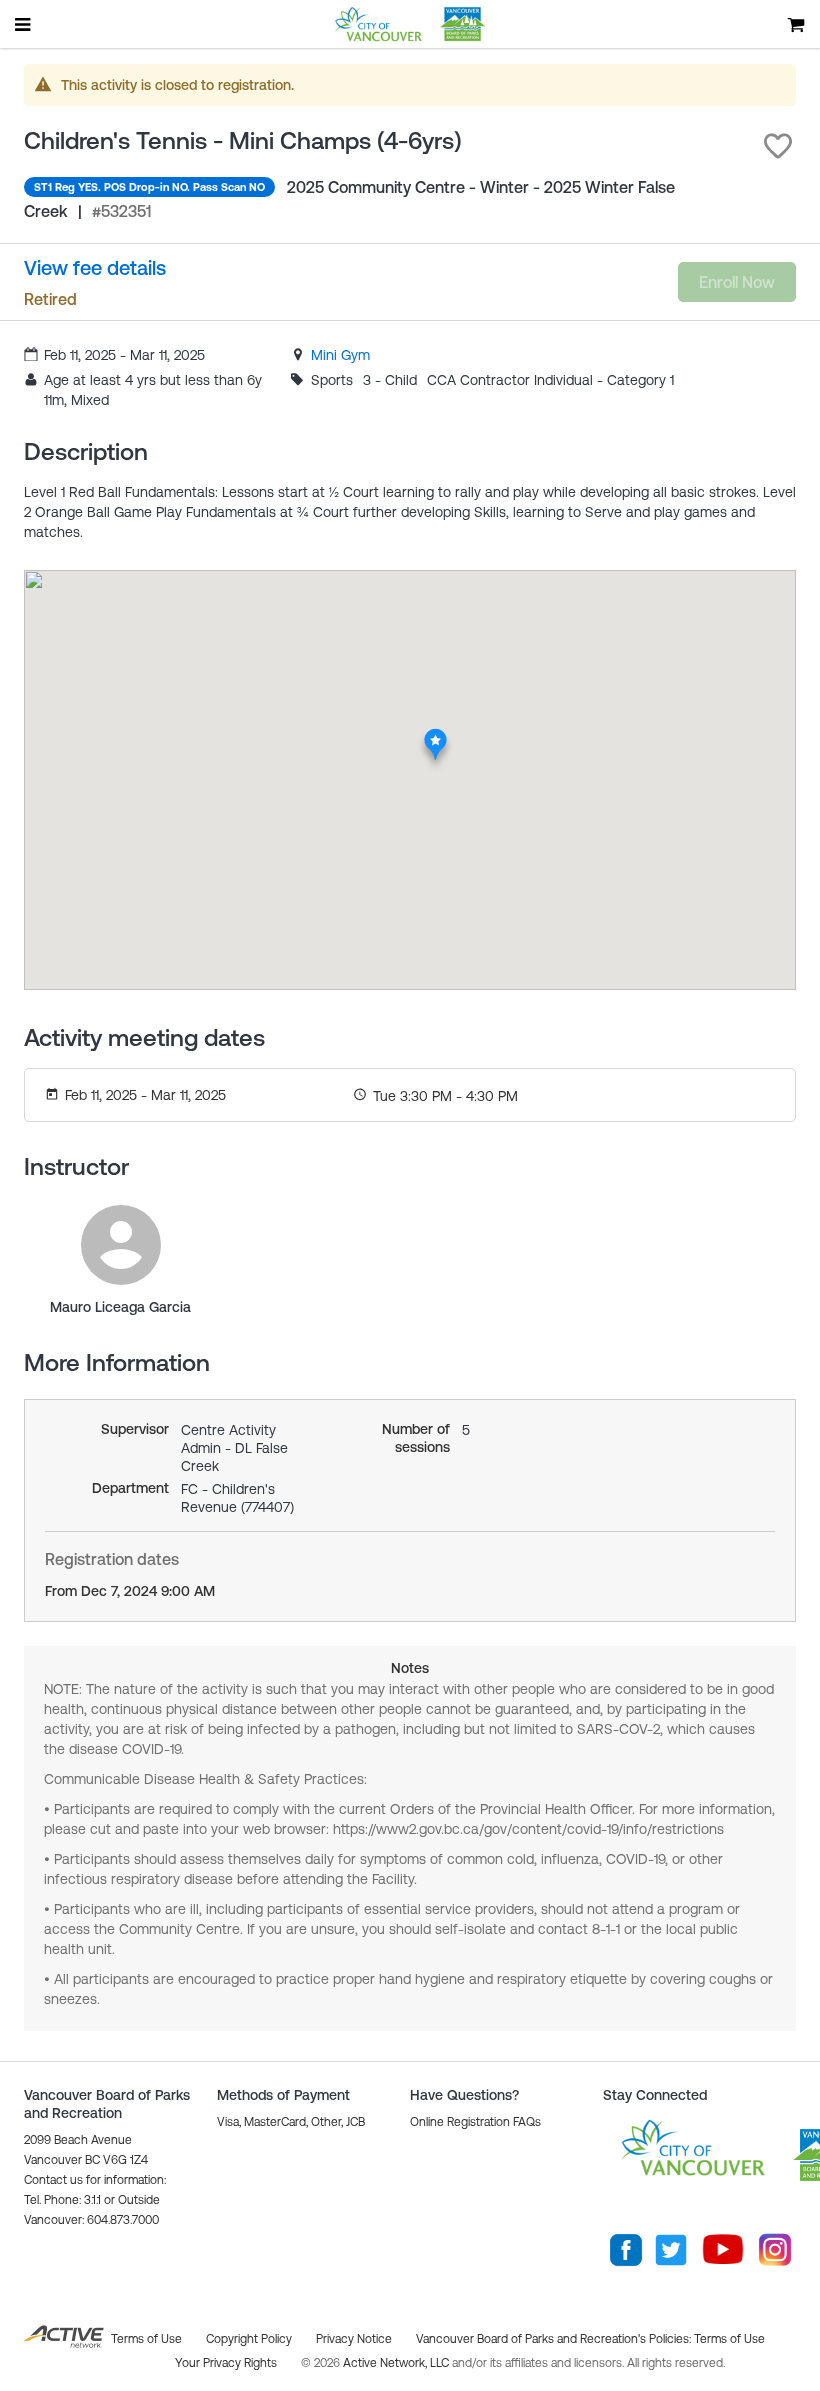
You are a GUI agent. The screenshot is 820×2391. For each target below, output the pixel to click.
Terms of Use (729, 2339)
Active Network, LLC (397, 2363)
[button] (778, 146)
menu (24, 24)
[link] (340, 355)
